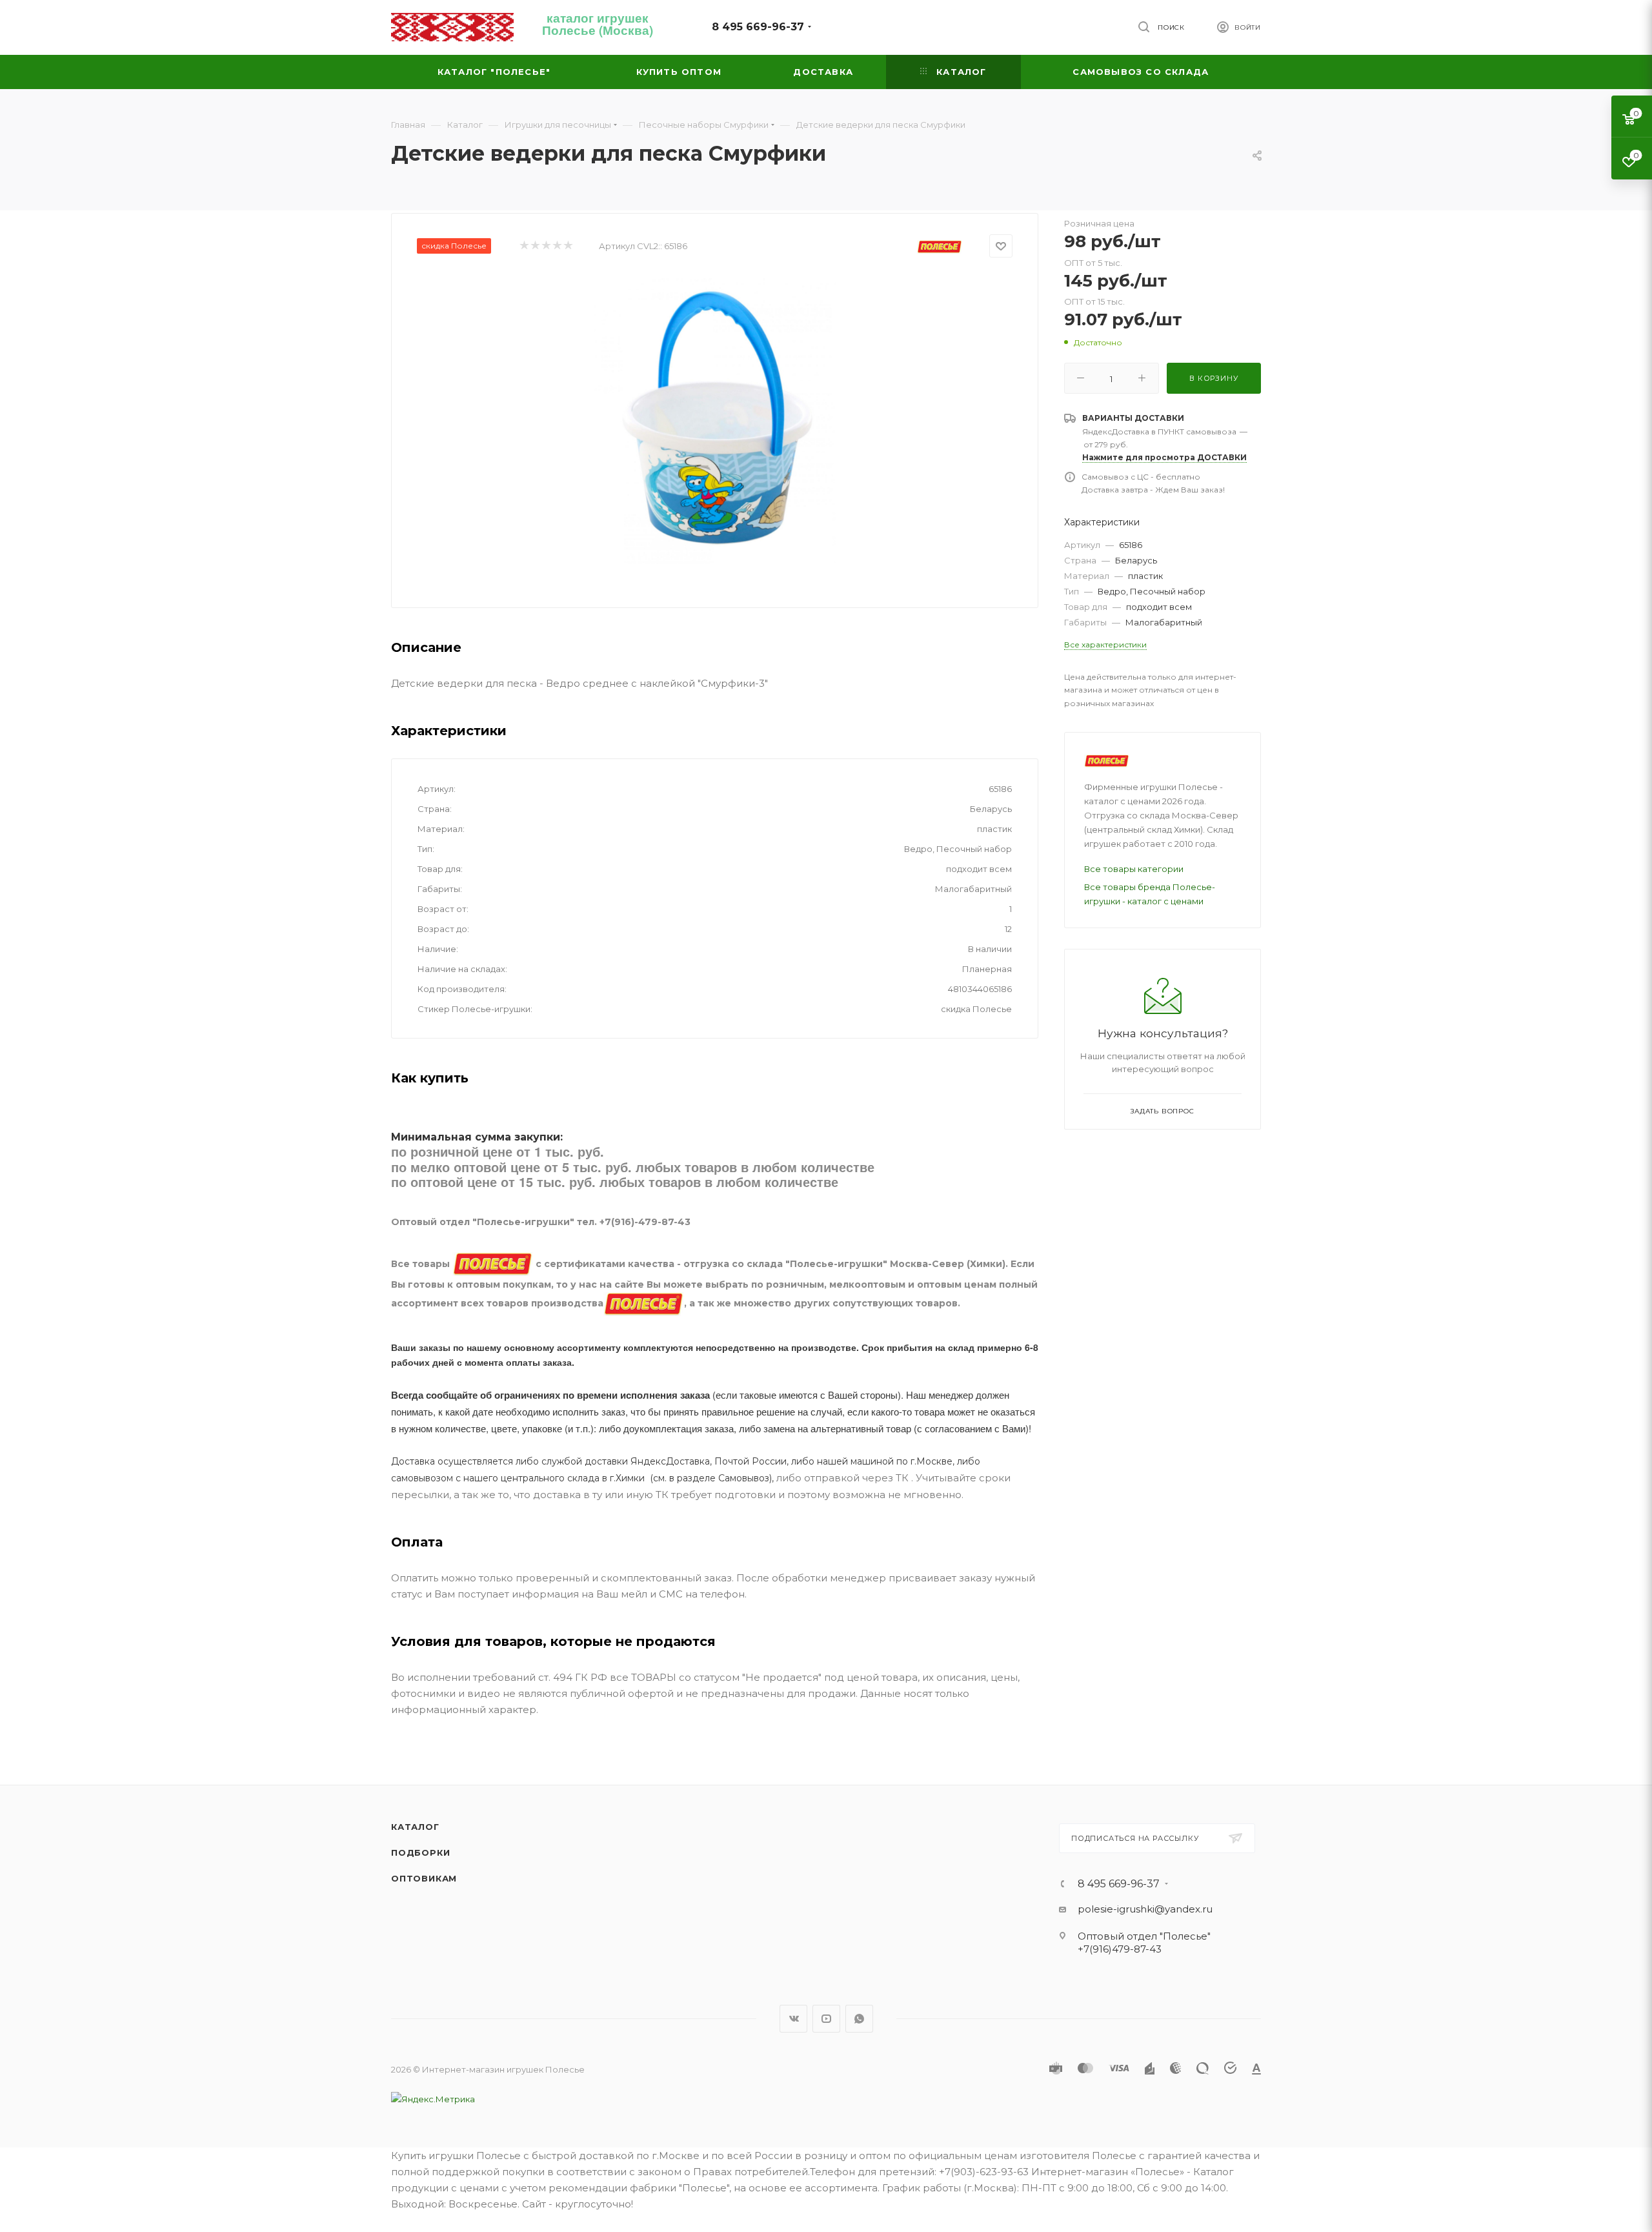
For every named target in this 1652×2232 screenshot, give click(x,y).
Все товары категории (1134, 869)
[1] (524, 246)
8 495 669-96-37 (758, 27)
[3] (546, 246)
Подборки (420, 1852)
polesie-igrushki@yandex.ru (1145, 1909)
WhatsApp (859, 2019)
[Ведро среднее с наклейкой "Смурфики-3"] (715, 419)
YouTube (826, 2019)
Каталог (415, 1827)
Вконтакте (793, 2019)
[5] (568, 246)
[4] (557, 246)
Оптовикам (424, 1878)
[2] (535, 246)
